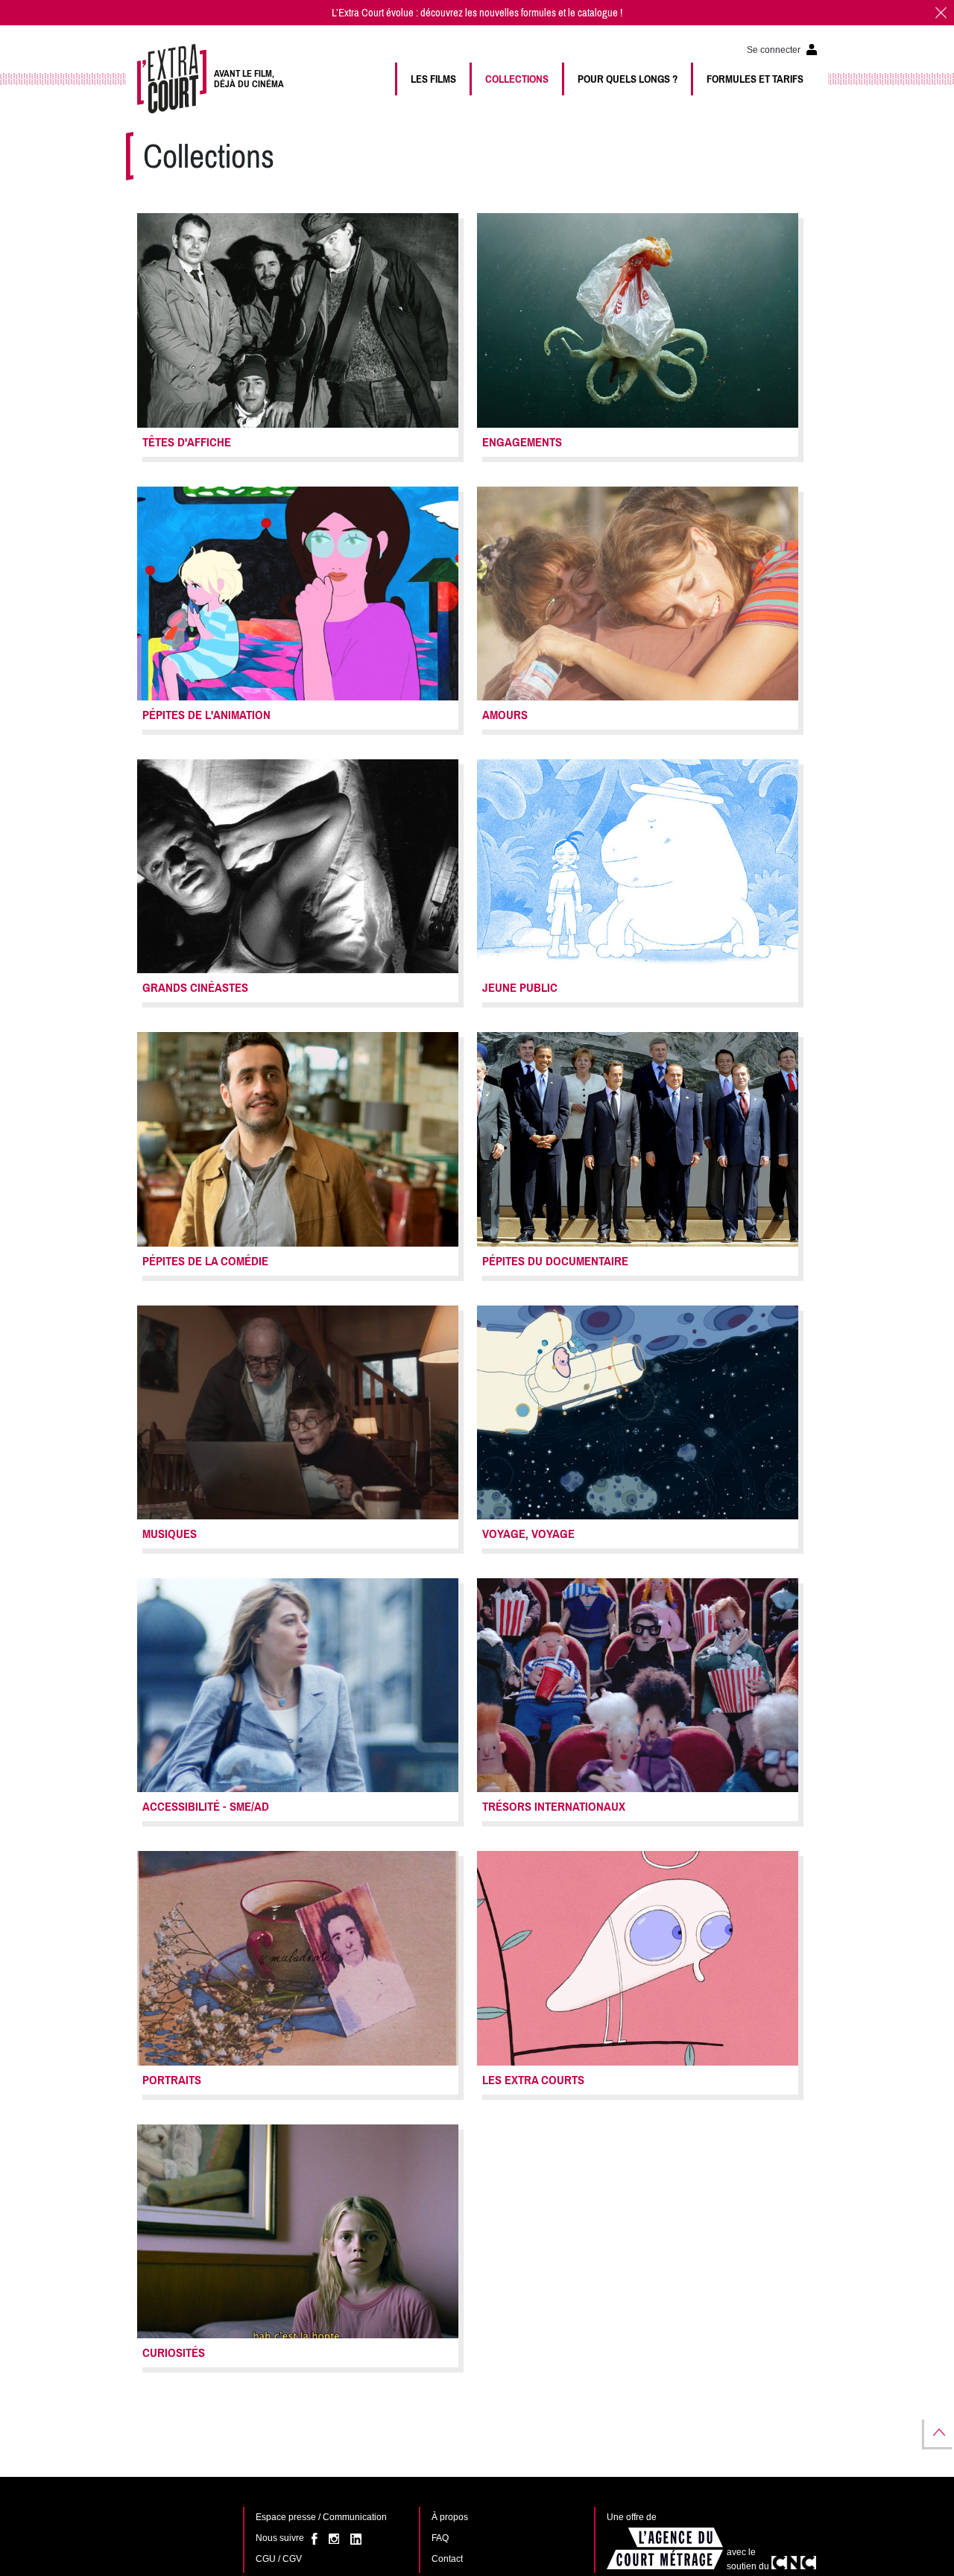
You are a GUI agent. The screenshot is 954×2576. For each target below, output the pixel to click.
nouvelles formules (518, 13)
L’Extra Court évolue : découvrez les (405, 13)
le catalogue (593, 13)
